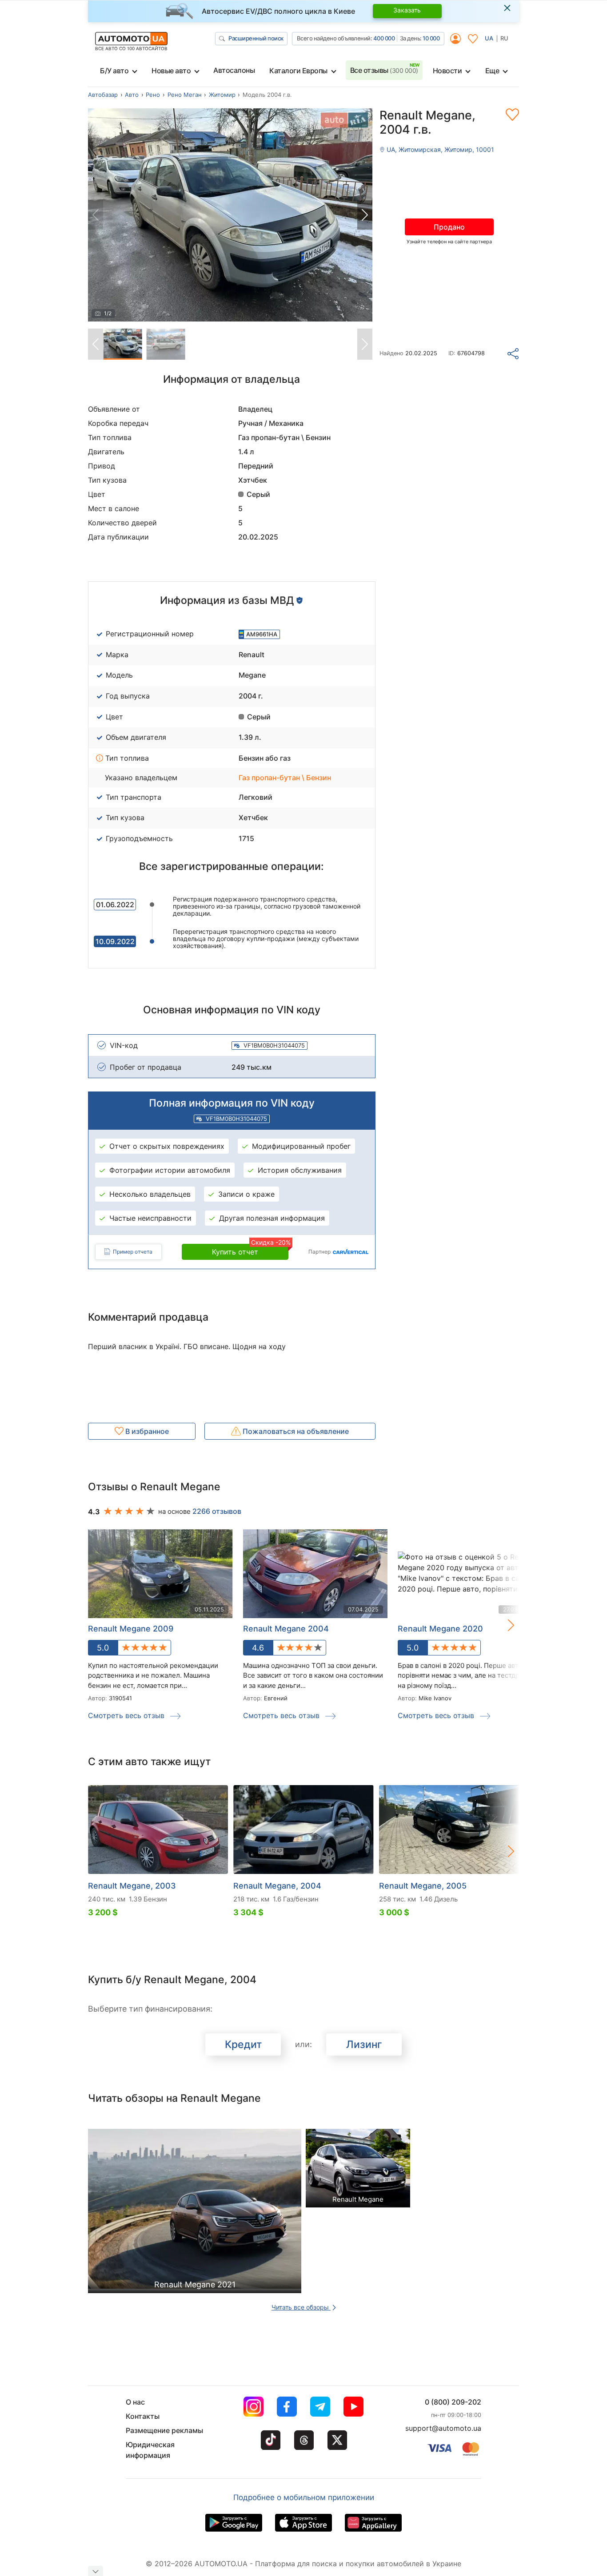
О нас (135, 2402)
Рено (153, 95)
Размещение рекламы (164, 2430)
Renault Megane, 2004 (277, 1886)
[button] (365, 215)
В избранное (146, 1431)
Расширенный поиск (256, 38)
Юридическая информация (150, 2450)
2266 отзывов (217, 1511)
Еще (492, 71)
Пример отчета (133, 1252)
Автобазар (103, 95)
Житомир (222, 95)
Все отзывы (384, 70)
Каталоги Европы (298, 71)
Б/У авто (114, 71)
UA (489, 38)
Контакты (143, 2416)
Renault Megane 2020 (440, 1629)
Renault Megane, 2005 (423, 1886)
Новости (447, 71)
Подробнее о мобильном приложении (304, 2497)
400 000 (384, 38)
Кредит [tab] (243, 2044)
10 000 (431, 38)
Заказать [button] (407, 10)
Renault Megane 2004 (286, 1629)
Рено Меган (185, 95)
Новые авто (171, 71)
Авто (132, 95)
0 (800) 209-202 (453, 2402)
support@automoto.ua (443, 2428)
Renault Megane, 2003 (132, 1886)
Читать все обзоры (301, 2307)
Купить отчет (250, 1250)
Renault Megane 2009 (131, 1629)
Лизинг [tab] (364, 2044)
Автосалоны (234, 70)
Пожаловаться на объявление (295, 1431)
